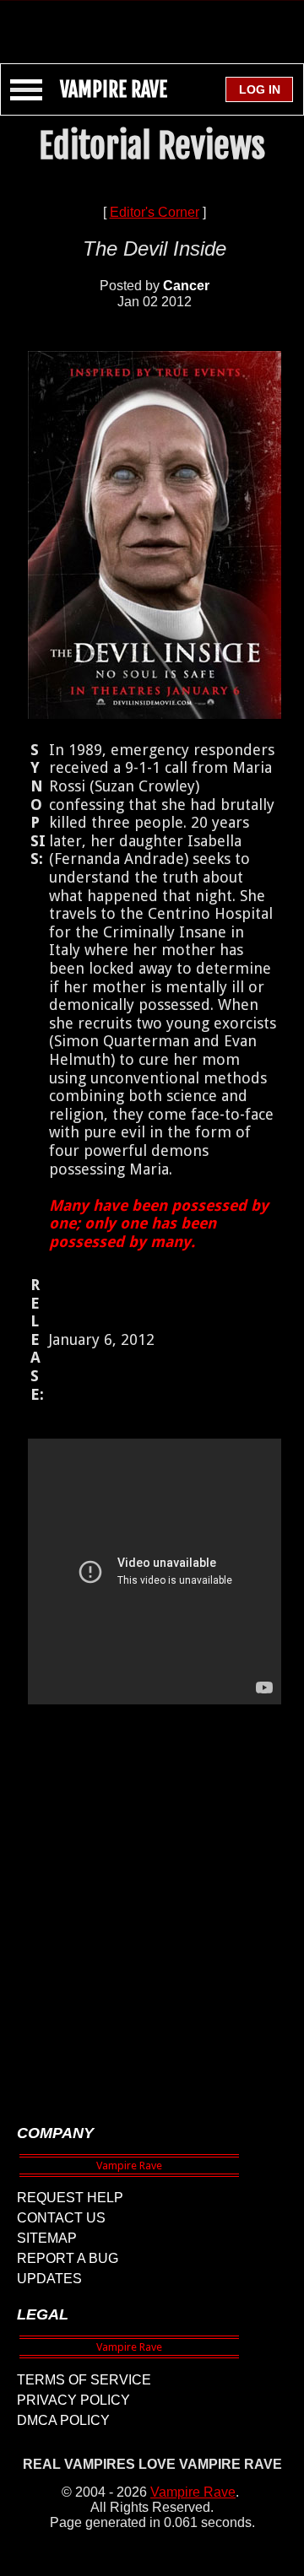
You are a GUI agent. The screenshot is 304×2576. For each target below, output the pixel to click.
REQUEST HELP (70, 2198)
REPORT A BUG (68, 2258)
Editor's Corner (155, 212)
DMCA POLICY (63, 2420)
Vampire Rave (193, 2492)
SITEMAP (47, 2238)
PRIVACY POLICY (73, 2400)
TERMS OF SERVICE (84, 2380)
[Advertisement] (152, 24)
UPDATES (49, 2279)
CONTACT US (61, 2218)
